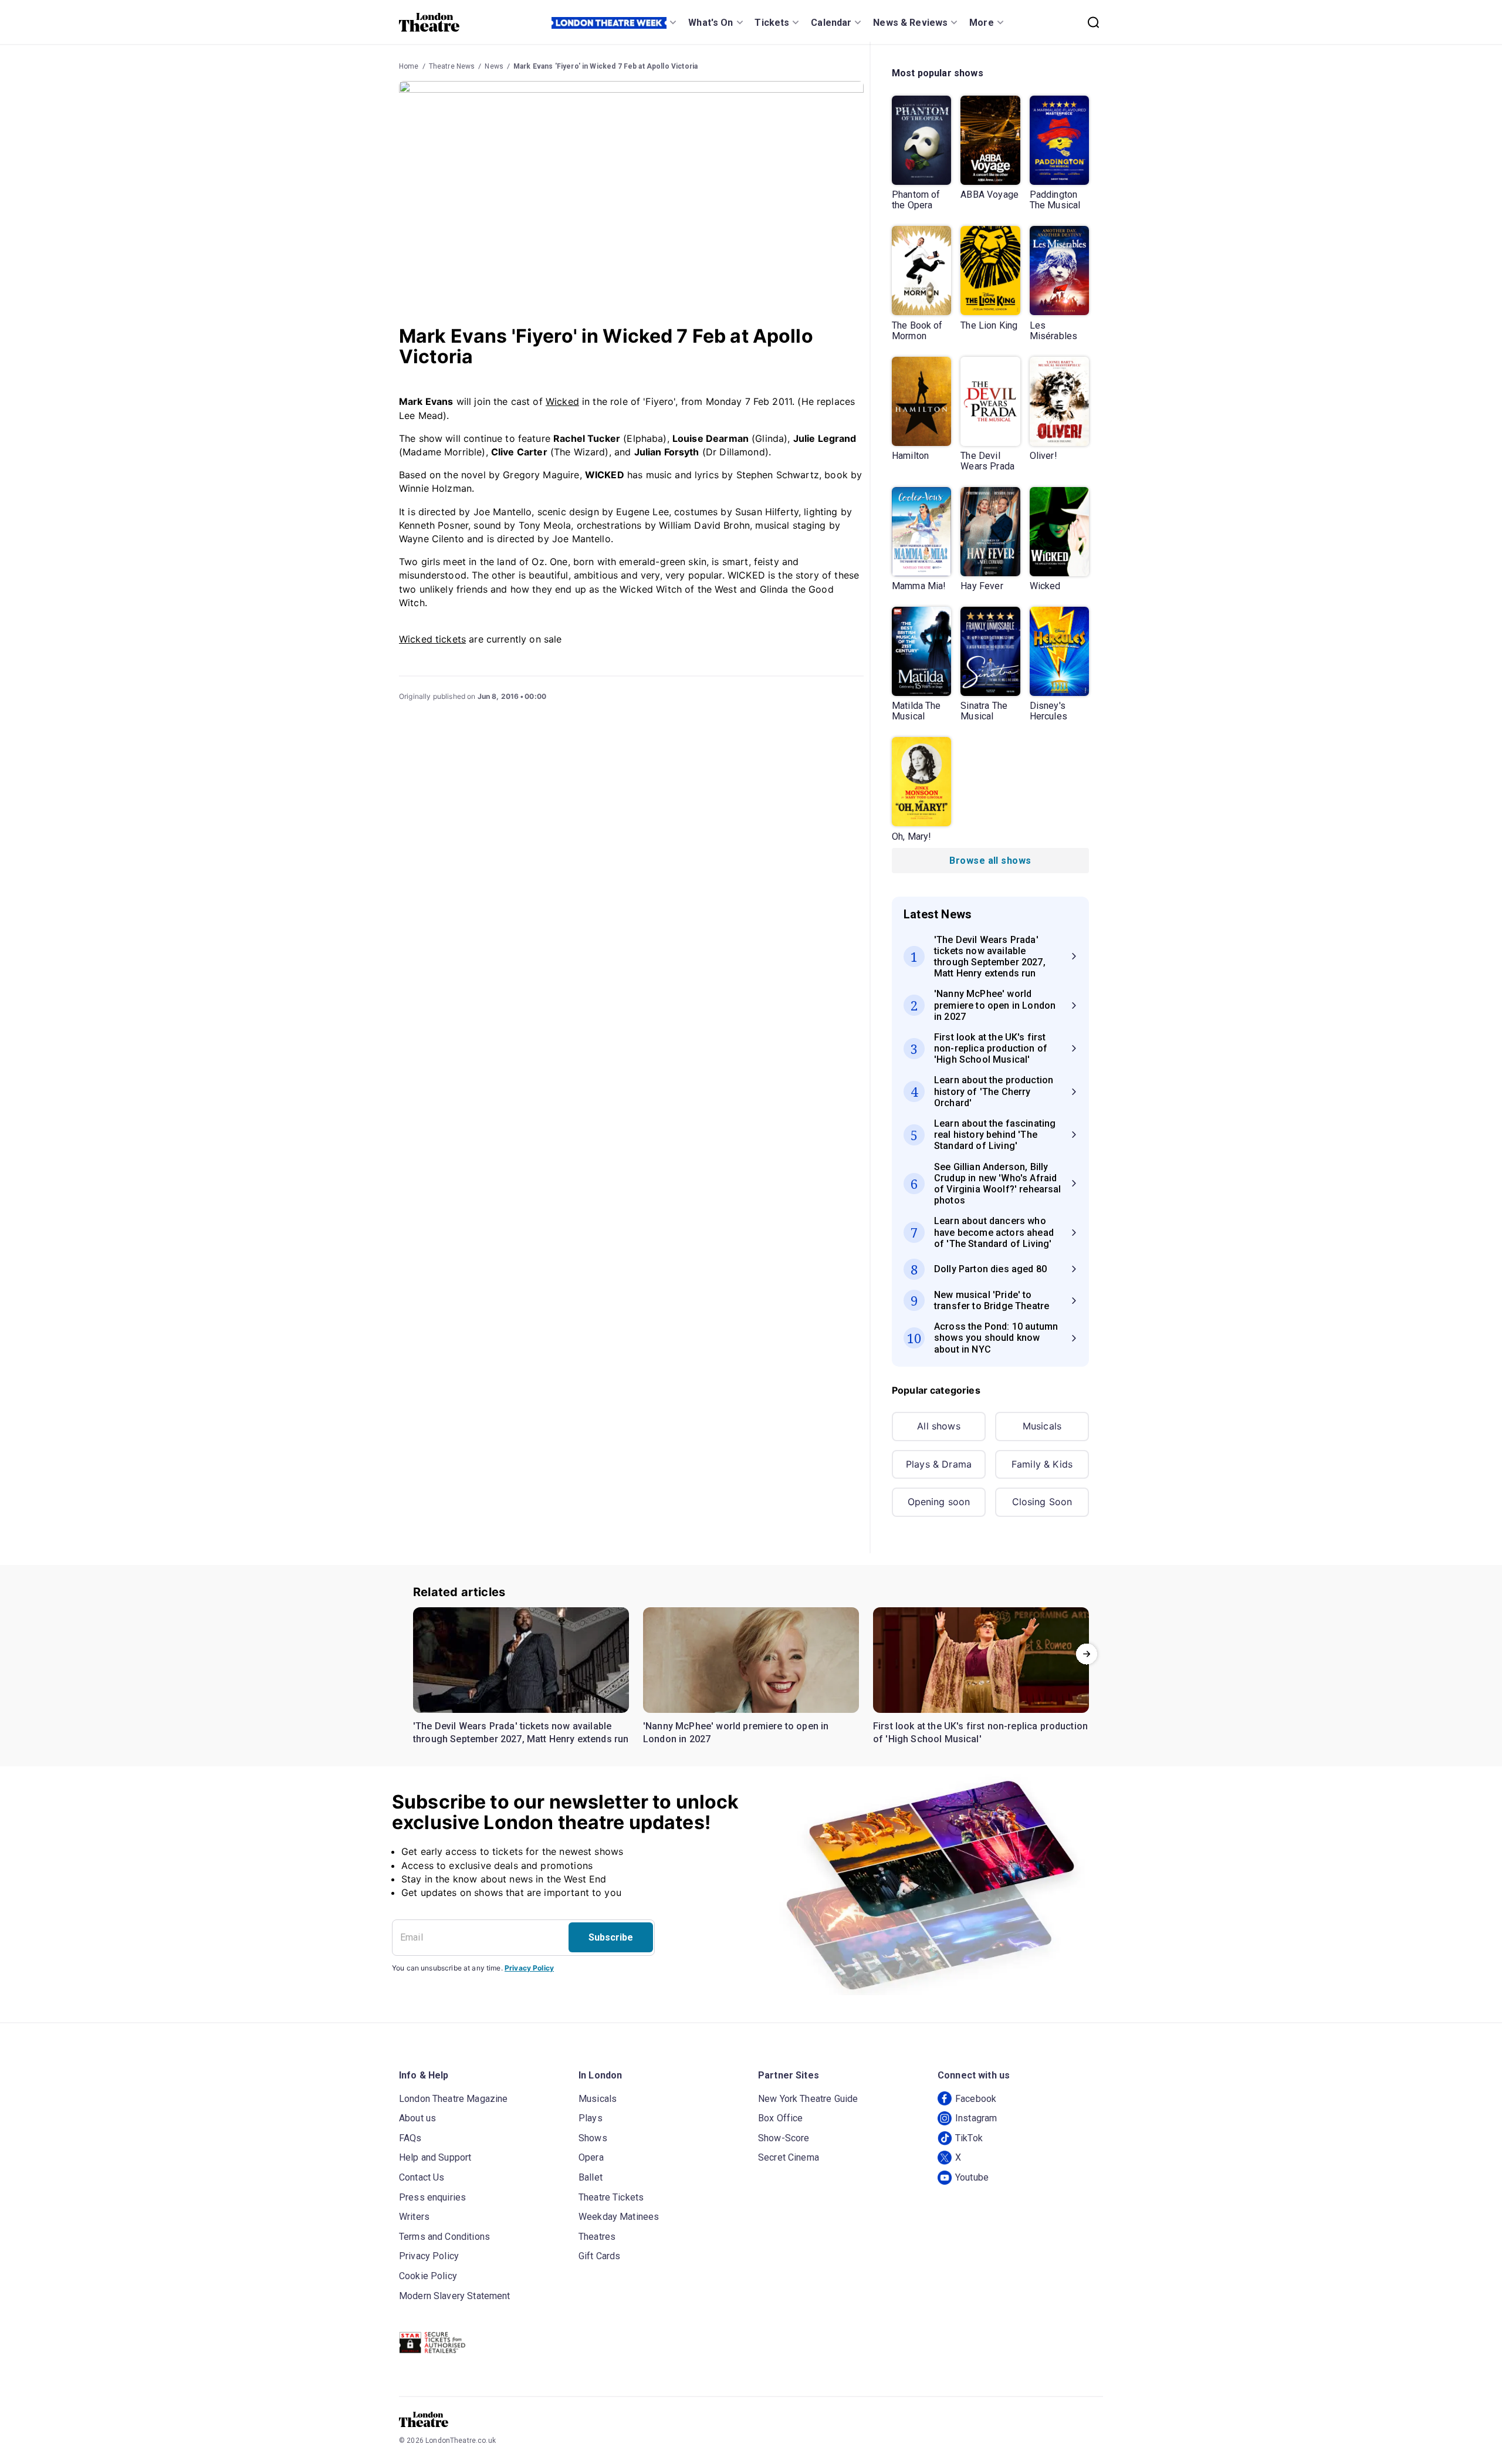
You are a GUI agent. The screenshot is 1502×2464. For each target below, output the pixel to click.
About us (417, 2118)
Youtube (972, 2177)
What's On (711, 23)
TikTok (969, 2138)
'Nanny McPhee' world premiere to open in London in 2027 (736, 1733)
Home (409, 66)
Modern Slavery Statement (455, 2296)
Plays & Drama (939, 1464)
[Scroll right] (1087, 1654)
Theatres (597, 2237)
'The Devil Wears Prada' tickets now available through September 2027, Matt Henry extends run (521, 1733)
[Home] (429, 22)
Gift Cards (600, 2256)
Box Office (781, 2118)
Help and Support (435, 2157)
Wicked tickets (432, 639)
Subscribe (611, 1937)
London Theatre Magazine (453, 2099)
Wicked (562, 401)
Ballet (591, 2177)
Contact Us (422, 2177)
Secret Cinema (789, 2157)
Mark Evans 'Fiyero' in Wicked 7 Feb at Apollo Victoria (605, 66)
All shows (938, 1426)
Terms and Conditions (444, 2237)
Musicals (1042, 1426)
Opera (591, 2157)
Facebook (976, 2099)
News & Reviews (910, 23)
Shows (593, 2138)
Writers (414, 2217)
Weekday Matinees (619, 2217)
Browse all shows (990, 861)
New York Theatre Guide (808, 2099)
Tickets (772, 23)
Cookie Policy (428, 2276)
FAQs (410, 2138)
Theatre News (452, 66)
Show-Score (784, 2138)
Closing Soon (1042, 1502)
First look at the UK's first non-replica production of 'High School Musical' (980, 1733)
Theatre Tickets (611, 2197)
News (494, 66)
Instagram (976, 2118)
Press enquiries (432, 2197)
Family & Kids (1042, 1464)
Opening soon (939, 1502)
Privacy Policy (529, 1968)
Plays (591, 2118)
